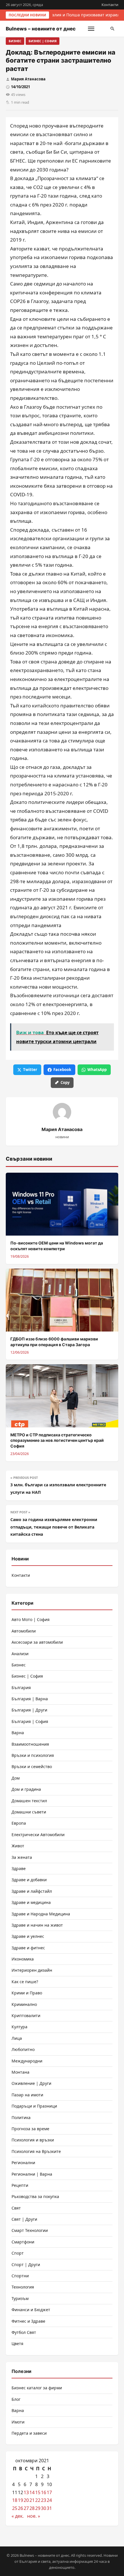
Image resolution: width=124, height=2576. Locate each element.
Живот (18, 1846)
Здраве (19, 1868)
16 (44, 2492)
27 (26, 2508)
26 (20, 2508)
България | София (30, 1721)
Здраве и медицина (31, 1902)
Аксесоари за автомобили (37, 1642)
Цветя (17, 2344)
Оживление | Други (31, 2083)
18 (15, 2500)
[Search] (112, 29)
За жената (22, 1857)
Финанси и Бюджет (31, 2310)
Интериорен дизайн (32, 1970)
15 (38, 2492)
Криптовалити (26, 2016)
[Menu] (91, 29)
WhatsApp (97, 1070)
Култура (19, 2027)
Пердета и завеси (29, 2433)
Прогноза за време (30, 2129)
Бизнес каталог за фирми (37, 2388)
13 (26, 2492)
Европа (19, 1823)
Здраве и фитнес (28, 1948)
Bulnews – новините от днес (41, 29)
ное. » (34, 2516)
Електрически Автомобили (38, 1835)
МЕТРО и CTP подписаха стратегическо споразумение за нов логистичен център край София (57, 1440)
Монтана (20, 2072)
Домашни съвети (29, 1812)
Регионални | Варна (32, 2174)
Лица (17, 2038)
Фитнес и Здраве (28, 2321)
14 (32, 2492)
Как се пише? (25, 1982)
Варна (18, 1733)
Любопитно (23, 2049)
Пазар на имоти (27, 2095)
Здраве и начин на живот (37, 1925)
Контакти (110, 5)
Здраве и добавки (29, 1880)
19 (20, 2500)
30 (44, 2508)
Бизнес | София (43, 41)
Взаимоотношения (30, 1744)
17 (49, 2492)
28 (32, 2508)
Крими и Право (27, 1993)
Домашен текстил (29, 1801)
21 (32, 2500)
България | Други (29, 1710)
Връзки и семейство (32, 1766)
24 (49, 2500)
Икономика (23, 1959)
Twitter (30, 1070)
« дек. (18, 2516)
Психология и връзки (33, 2140)
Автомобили (24, 1631)
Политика (21, 2117)
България (21, 1688)
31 (49, 2508)
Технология (23, 2287)
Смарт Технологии (30, 2230)
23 (44, 2500)
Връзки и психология (33, 1755)
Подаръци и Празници (34, 2106)
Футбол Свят (24, 2332)
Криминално (24, 2004)
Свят (16, 2208)
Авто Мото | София (31, 1619)
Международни (27, 2061)
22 (38, 2500)
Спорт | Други (26, 2265)
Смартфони (23, 2242)
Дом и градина (26, 1789)
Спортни (20, 2276)
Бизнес (15, 41)
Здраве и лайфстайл (32, 1891)
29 (38, 2508)
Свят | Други (24, 2219)
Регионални (23, 2163)
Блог (16, 2399)
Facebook (62, 1070)
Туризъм (20, 2298)
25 (15, 2508)
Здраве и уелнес (28, 1936)
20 (26, 2500)
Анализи (20, 1654)
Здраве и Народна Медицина (41, 1914)
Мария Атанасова (28, 79)
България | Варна (30, 1699)
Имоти (18, 2422)
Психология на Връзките (36, 2151)
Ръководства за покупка (35, 2196)
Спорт (18, 2253)
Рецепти (20, 2185)
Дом (16, 1778)
